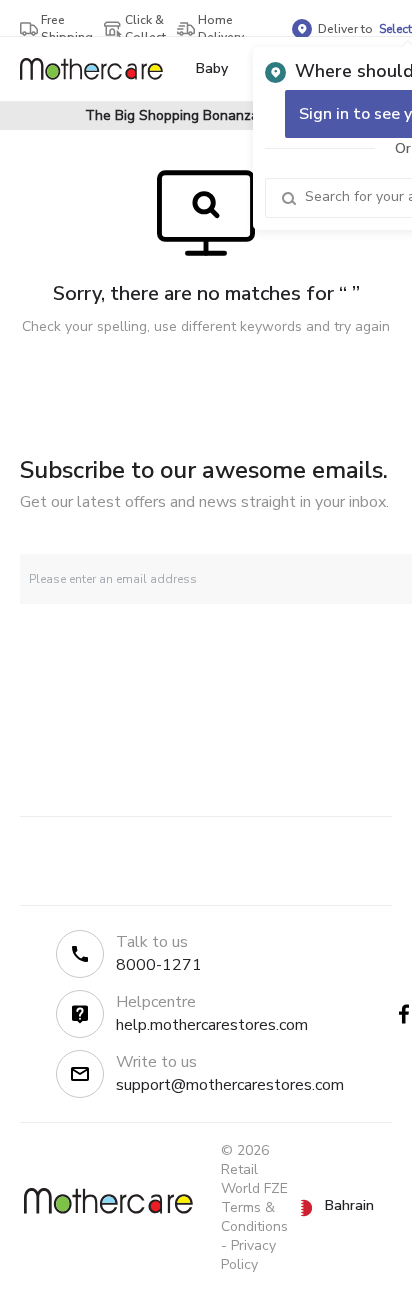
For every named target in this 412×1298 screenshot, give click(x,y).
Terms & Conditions (254, 1217)
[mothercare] (99, 69)
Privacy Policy (248, 1255)
